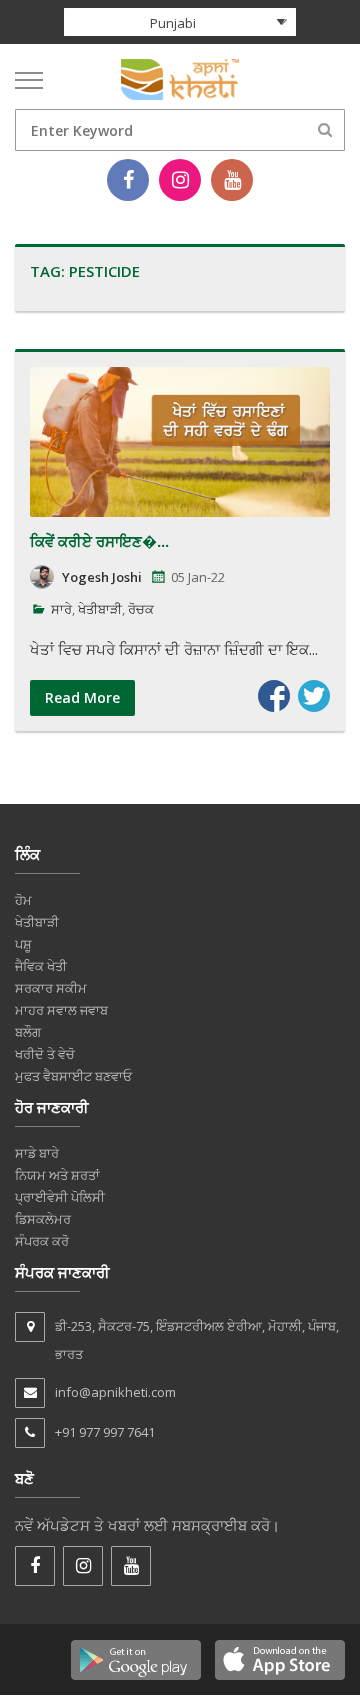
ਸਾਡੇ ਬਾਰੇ (37, 1153)
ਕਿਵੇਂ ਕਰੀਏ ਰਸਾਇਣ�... (99, 541)
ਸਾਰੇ (61, 609)
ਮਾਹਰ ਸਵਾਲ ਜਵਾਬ (61, 1010)
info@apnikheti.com (115, 1392)
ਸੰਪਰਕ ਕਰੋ (42, 1241)
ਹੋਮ (23, 900)
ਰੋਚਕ (141, 609)
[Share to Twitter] (314, 696)
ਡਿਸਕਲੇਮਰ (43, 1219)
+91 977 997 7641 (105, 1432)
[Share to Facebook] (274, 696)
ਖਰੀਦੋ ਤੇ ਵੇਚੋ (45, 1054)
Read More (82, 697)
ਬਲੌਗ (28, 1032)
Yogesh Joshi (102, 577)
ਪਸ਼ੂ (23, 944)
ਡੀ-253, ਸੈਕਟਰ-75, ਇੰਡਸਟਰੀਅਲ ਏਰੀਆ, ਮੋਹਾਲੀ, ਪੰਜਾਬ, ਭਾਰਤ (197, 1340)
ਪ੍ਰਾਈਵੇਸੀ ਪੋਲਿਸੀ (60, 1197)
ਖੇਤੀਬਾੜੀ (100, 609)
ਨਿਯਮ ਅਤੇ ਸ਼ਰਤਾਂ (57, 1175)
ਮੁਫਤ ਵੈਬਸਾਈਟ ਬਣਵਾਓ (73, 1076)
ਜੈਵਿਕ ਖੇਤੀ (41, 966)
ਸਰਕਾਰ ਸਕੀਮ (51, 988)
